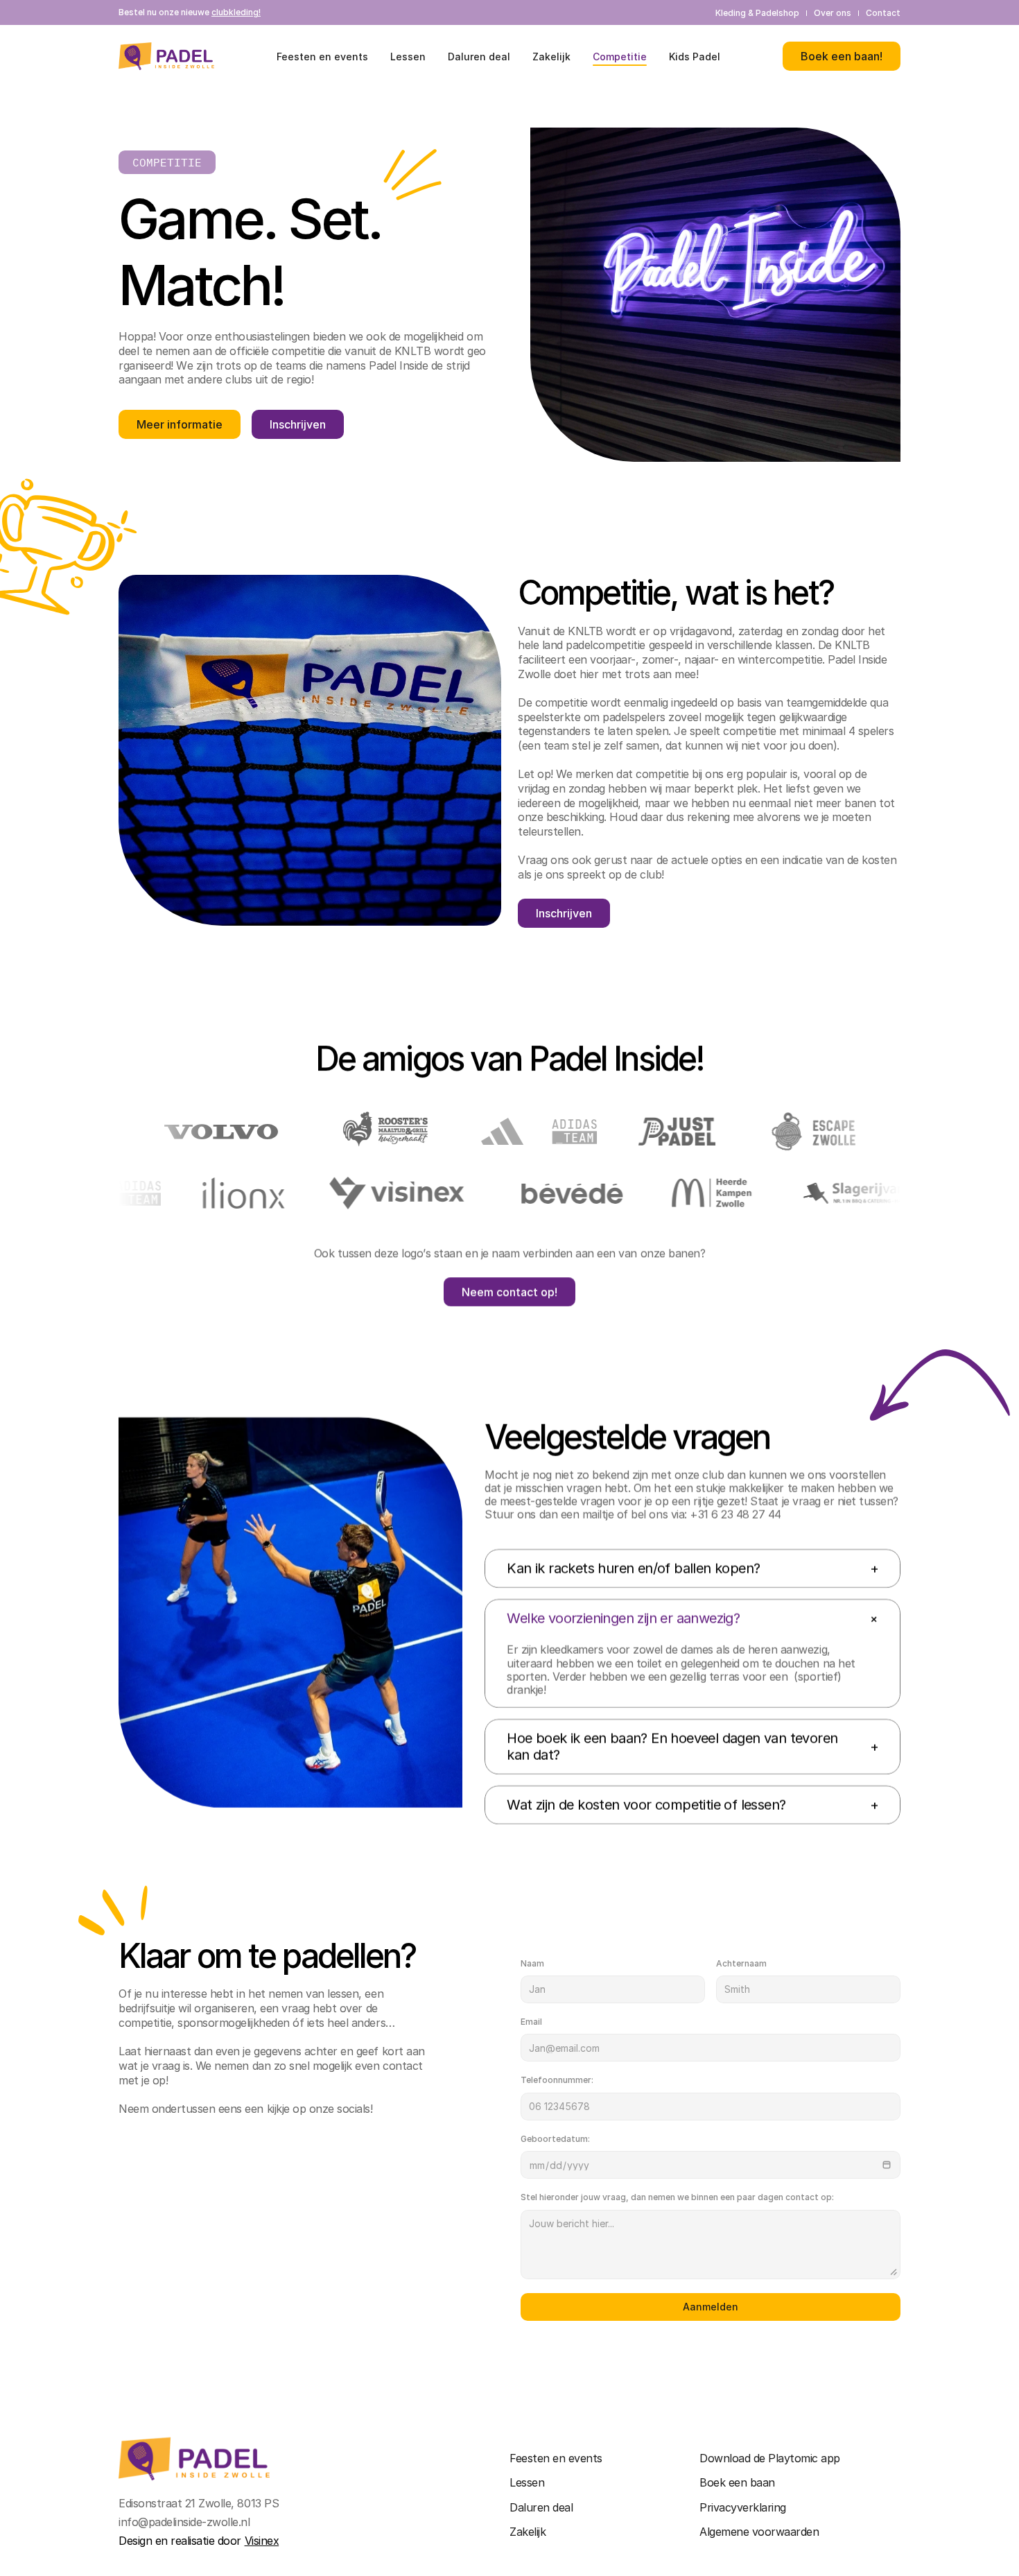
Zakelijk (528, 2532)
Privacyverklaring (743, 2507)
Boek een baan (737, 2482)
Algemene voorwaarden (759, 2532)
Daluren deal (541, 2507)
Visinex (262, 2541)
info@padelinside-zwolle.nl (184, 2522)
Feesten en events (556, 2458)
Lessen (527, 2482)
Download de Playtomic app (770, 2458)
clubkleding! (236, 12)
